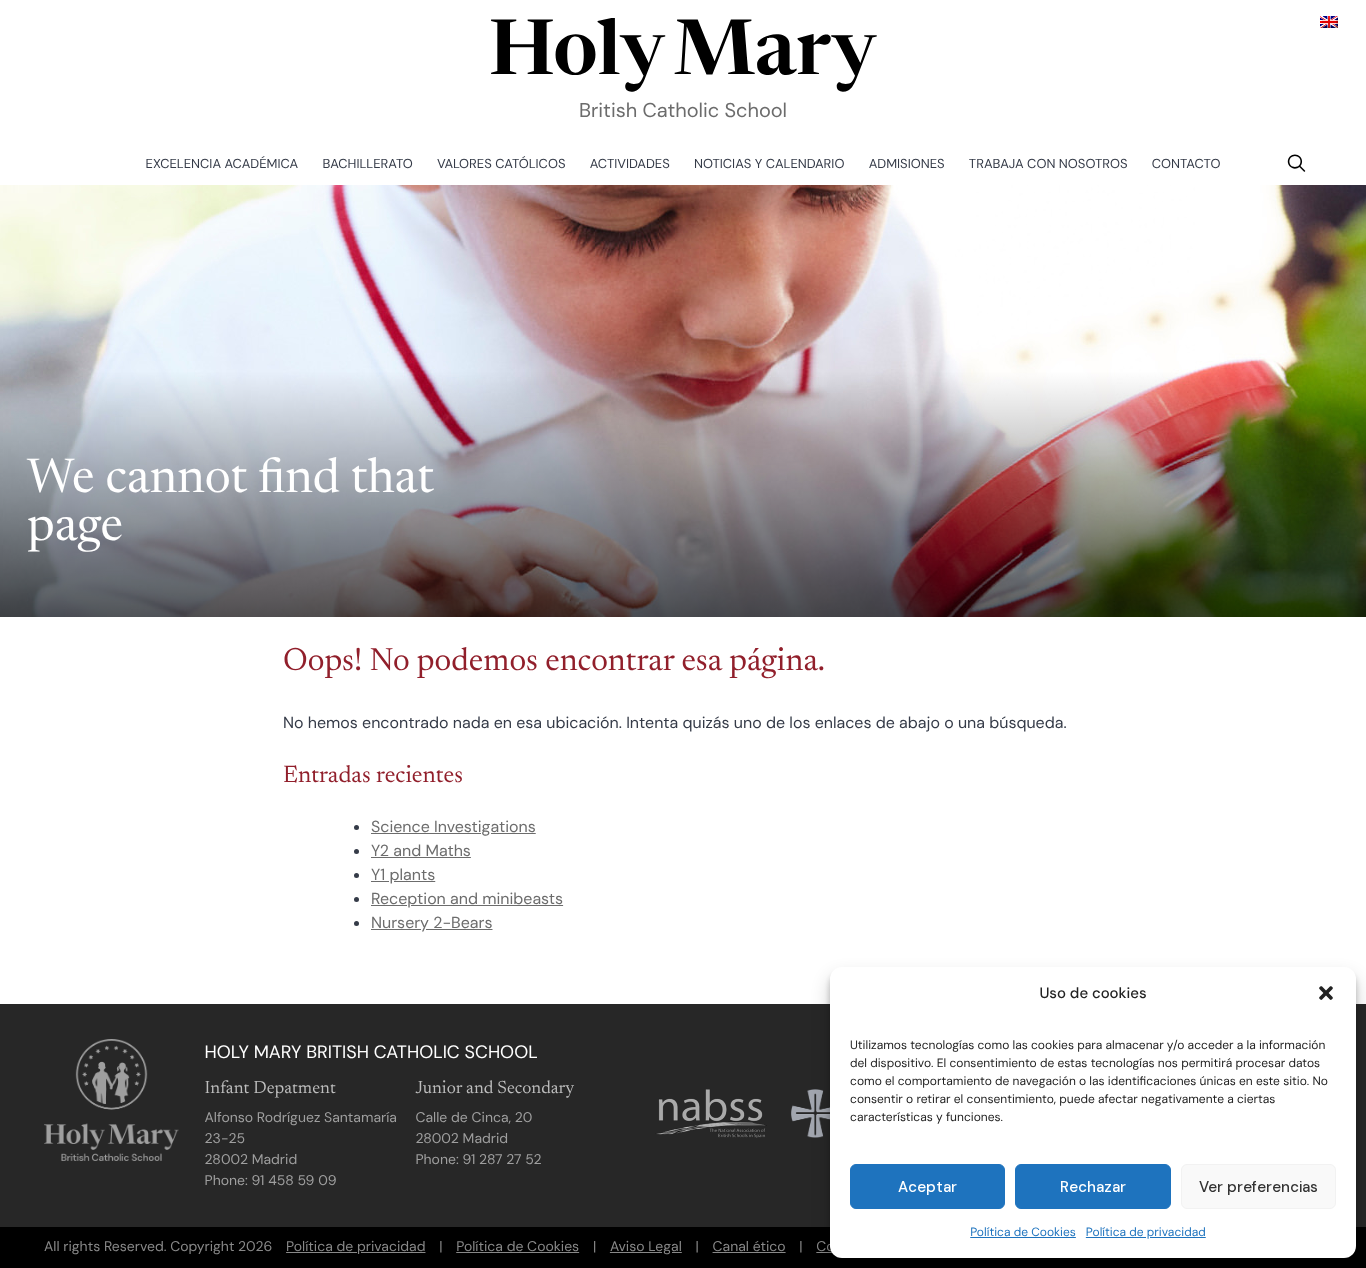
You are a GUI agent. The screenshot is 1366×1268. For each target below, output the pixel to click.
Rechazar (1093, 1187)
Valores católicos (501, 164)
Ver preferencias (1258, 1187)
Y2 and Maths (421, 850)
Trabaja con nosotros (1048, 164)
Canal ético (749, 1247)
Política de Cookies (1023, 1232)
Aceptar (927, 1187)
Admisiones (907, 164)
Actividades (630, 164)
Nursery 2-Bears (431, 922)
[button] (1326, 993)
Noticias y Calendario (769, 164)
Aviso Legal (646, 1247)
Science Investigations (453, 826)
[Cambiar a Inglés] (1329, 21)
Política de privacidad (1146, 1232)
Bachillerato (368, 164)
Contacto (1186, 164)
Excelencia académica (222, 164)
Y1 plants (403, 874)
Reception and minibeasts (467, 898)
